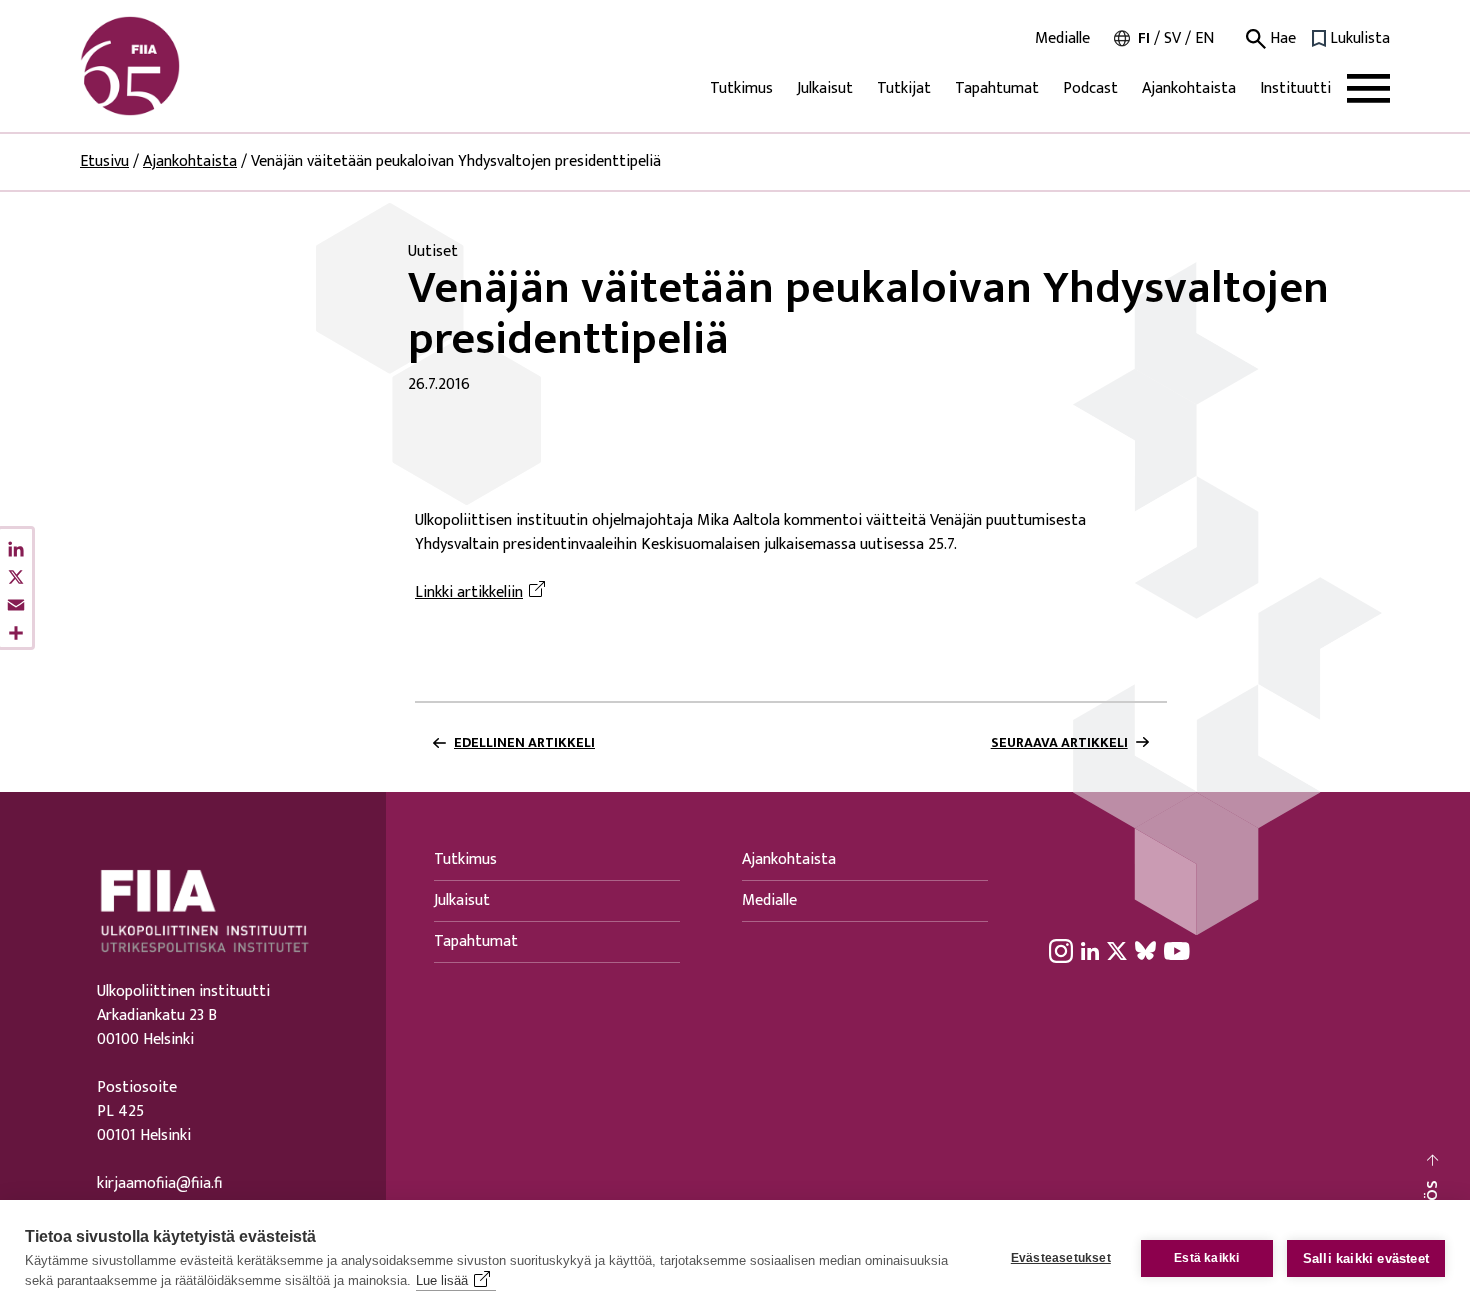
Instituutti (1295, 88)
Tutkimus (741, 88)
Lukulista (1360, 39)
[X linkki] (1117, 950)
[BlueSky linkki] (1145, 950)
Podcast (1090, 88)
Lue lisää (442, 1280)
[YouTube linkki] (1177, 950)
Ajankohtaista (1189, 88)
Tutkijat (904, 88)
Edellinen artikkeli (524, 743)
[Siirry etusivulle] (176, 66)
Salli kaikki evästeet (1366, 1258)
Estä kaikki (1206, 1258)
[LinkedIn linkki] (1090, 950)
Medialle (1062, 39)
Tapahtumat (997, 88)
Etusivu (104, 161)
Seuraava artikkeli (1059, 743)
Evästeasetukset (1061, 1258)
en (1204, 38)
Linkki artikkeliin (469, 593)
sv (1172, 38)
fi (1144, 38)
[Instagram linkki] (1061, 950)
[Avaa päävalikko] (1368, 88)
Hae (1281, 39)
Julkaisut (825, 88)
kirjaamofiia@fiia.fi (159, 1184)
